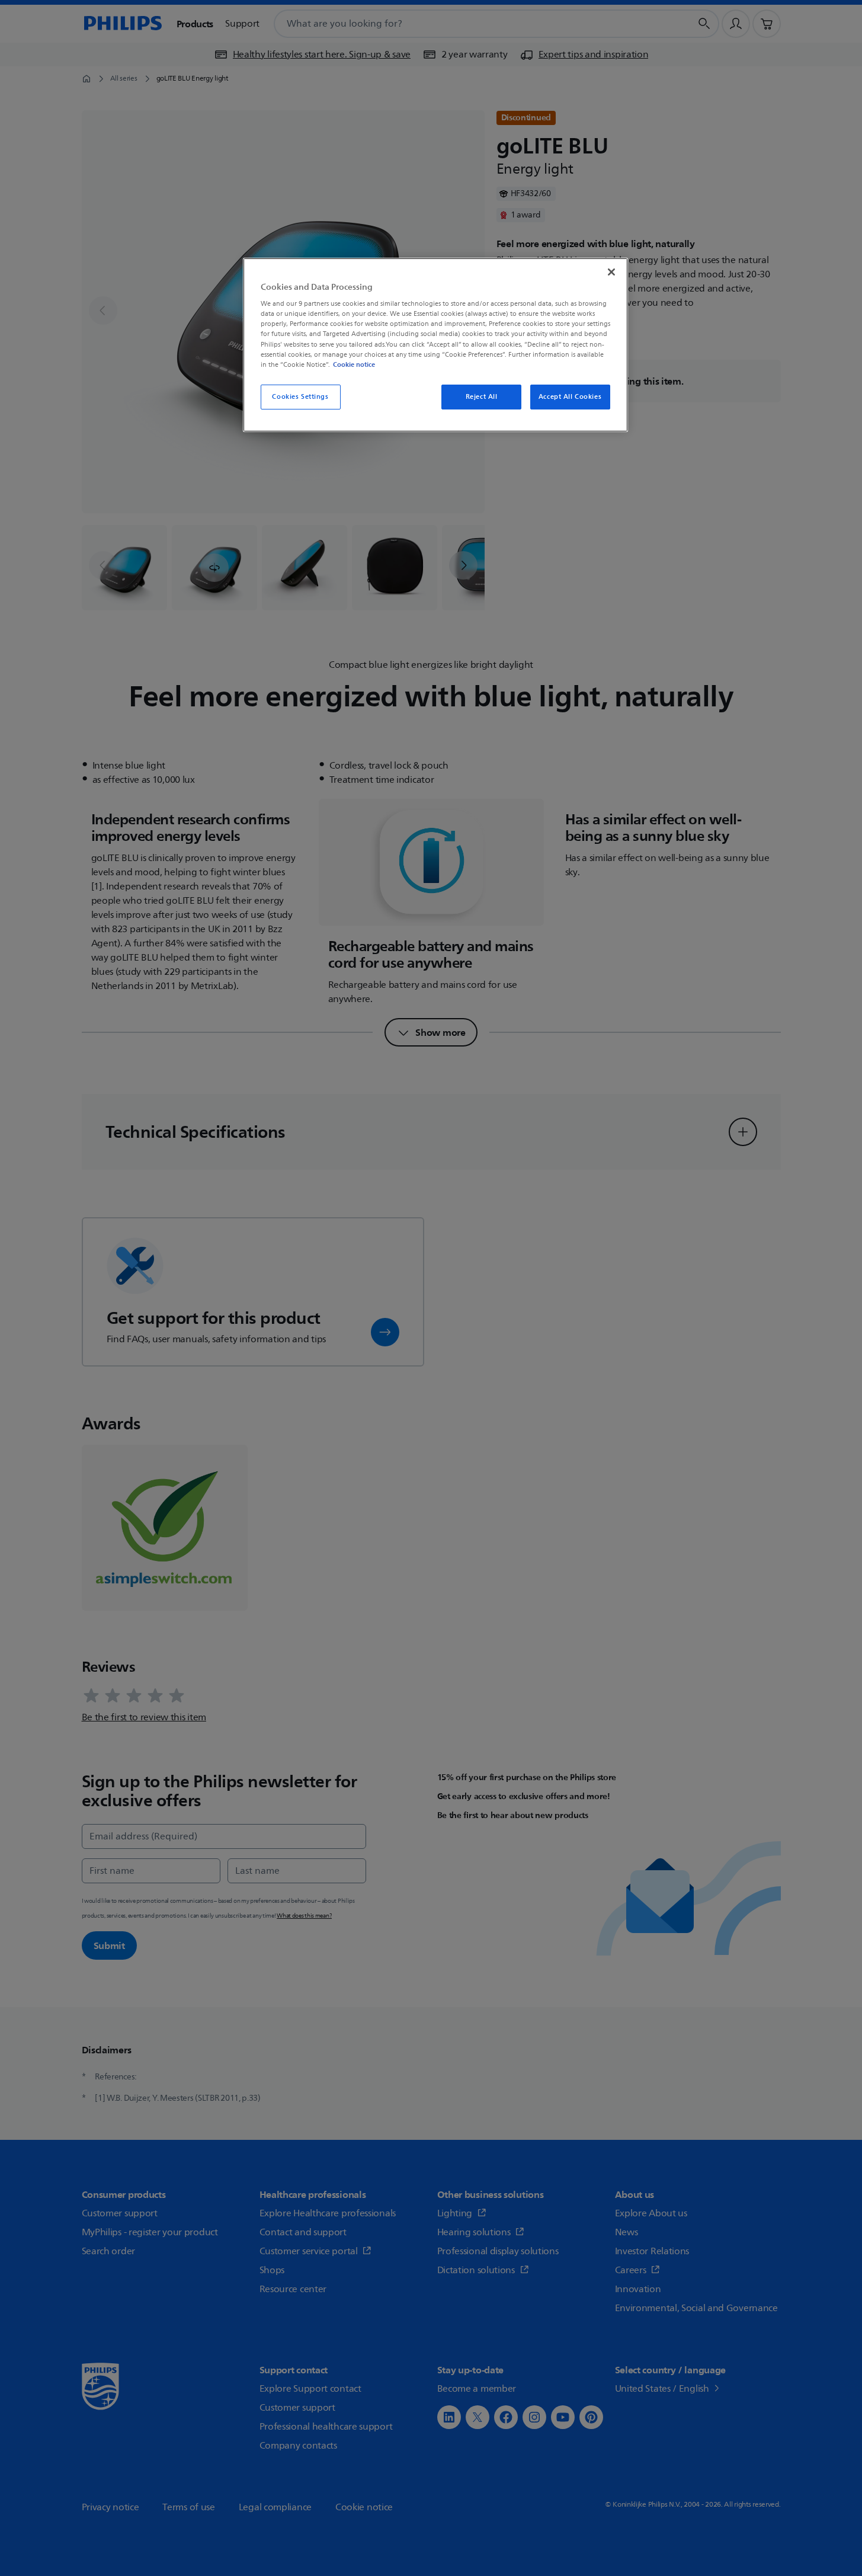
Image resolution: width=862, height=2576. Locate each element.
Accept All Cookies (570, 397)
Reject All (482, 397)
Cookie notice (354, 364)
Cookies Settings (300, 397)
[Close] (611, 272)
